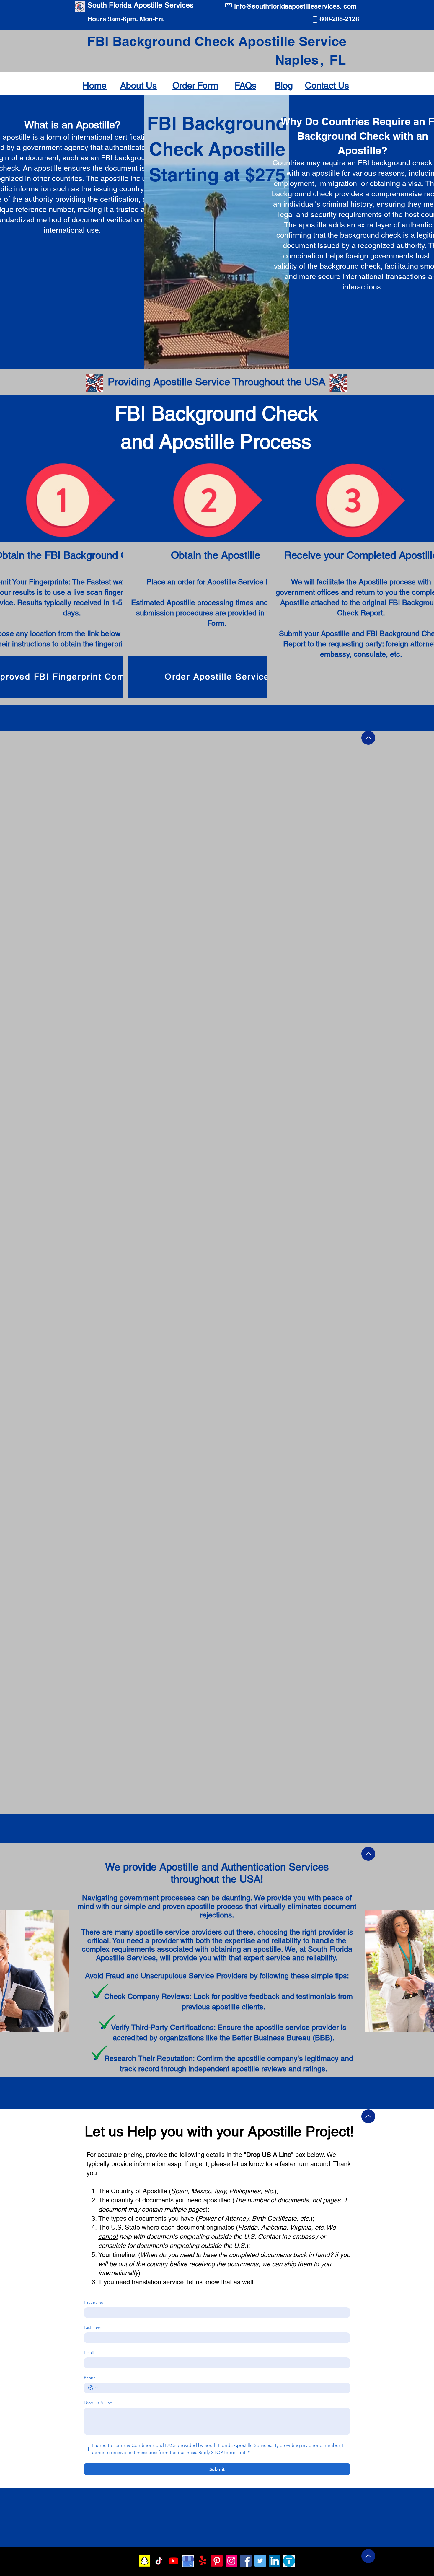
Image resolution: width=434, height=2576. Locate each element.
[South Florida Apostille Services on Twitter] (260, 2561)
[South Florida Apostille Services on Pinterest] (217, 2561)
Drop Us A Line (98, 2403)
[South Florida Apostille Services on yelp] (202, 2561)
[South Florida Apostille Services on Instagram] (231, 2561)
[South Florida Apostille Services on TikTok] (159, 2561)
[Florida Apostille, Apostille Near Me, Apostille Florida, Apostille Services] (289, 2561)
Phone (90, 2378)
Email (89, 2353)
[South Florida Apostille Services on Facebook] (246, 2561)
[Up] (368, 738)
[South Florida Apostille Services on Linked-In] (275, 2561)
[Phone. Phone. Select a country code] (93, 2388)
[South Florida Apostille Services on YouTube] (173, 2561)
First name (94, 2302)
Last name (93, 2327)
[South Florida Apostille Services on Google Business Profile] (188, 2561)
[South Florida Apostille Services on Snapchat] (145, 2561)
